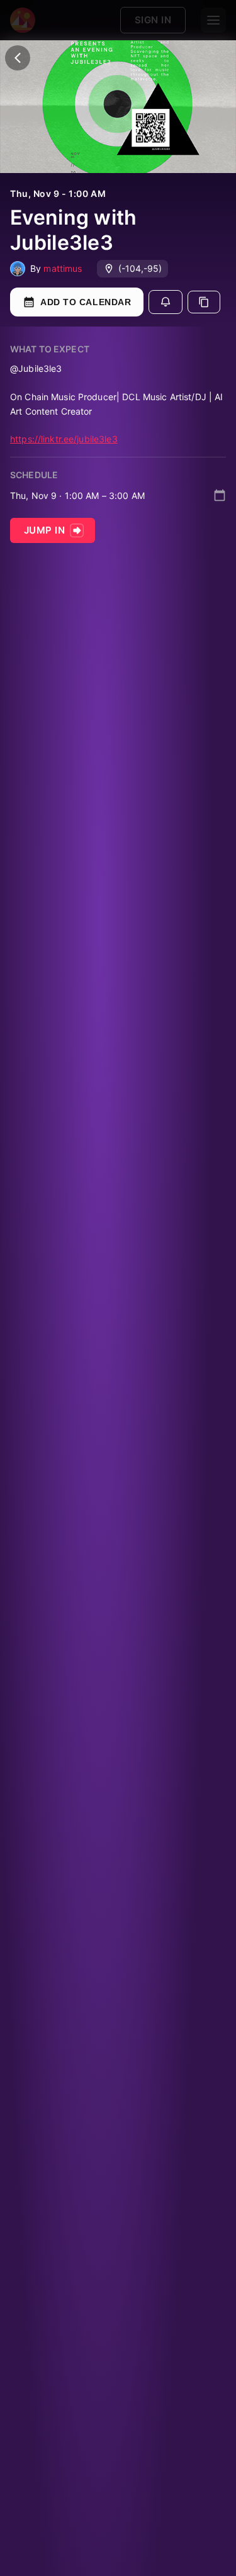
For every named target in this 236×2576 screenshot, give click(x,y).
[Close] (18, 58)
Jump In (44, 530)
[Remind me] (166, 302)
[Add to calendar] (220, 495)
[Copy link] (204, 302)
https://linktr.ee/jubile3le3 (64, 439)
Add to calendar (86, 302)
